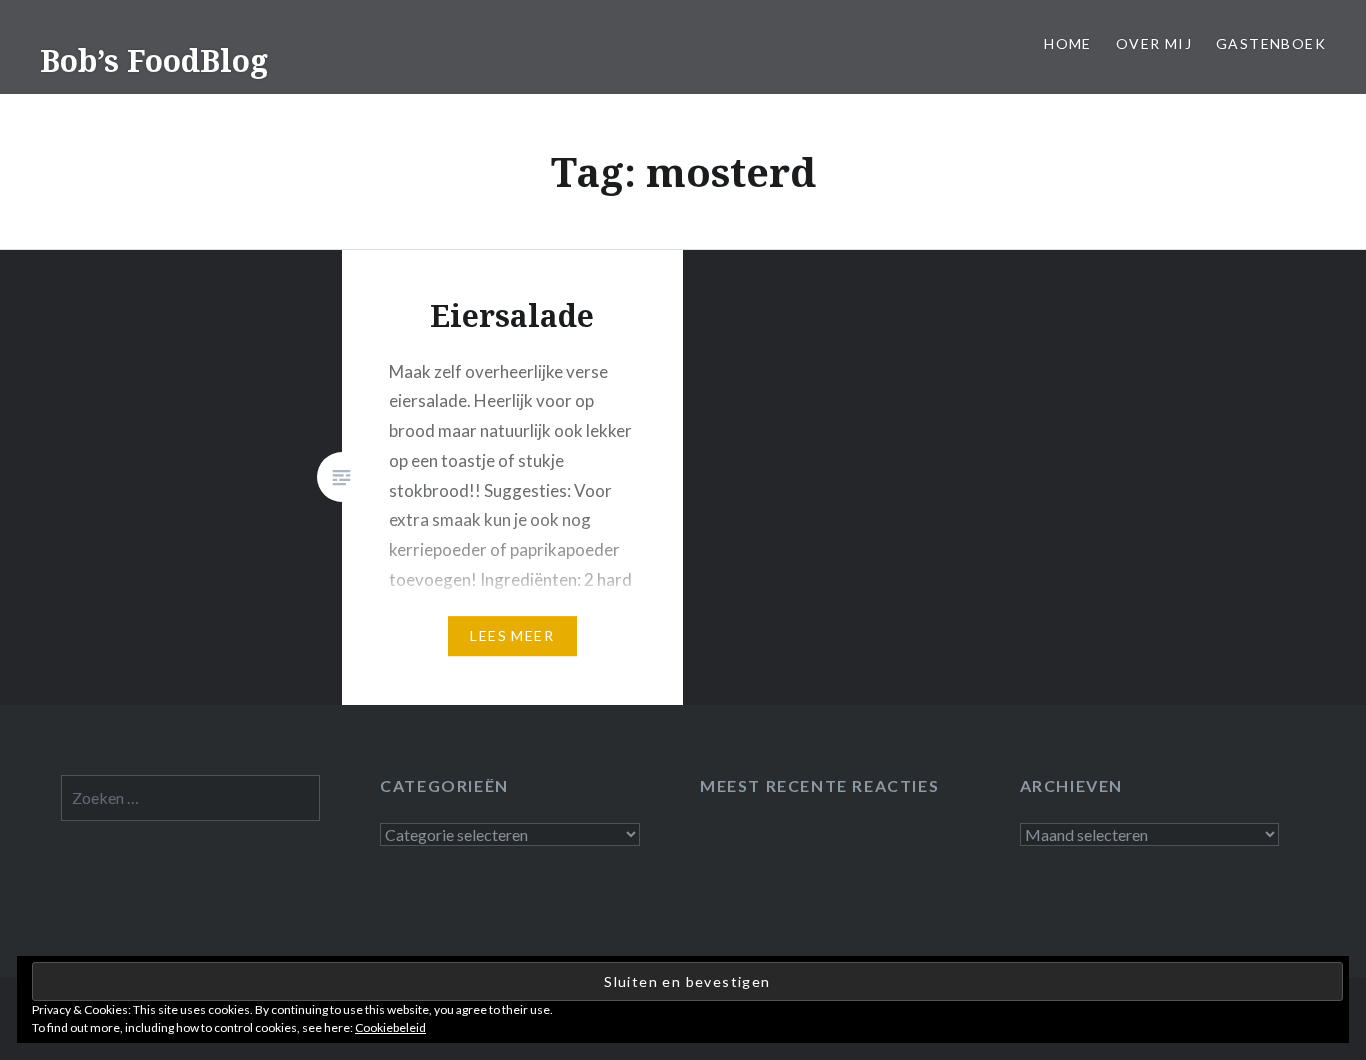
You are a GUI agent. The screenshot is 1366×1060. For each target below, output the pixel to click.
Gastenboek (1271, 43)
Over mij (1154, 43)
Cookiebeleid (390, 1027)
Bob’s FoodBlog (154, 60)
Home (1068, 43)
